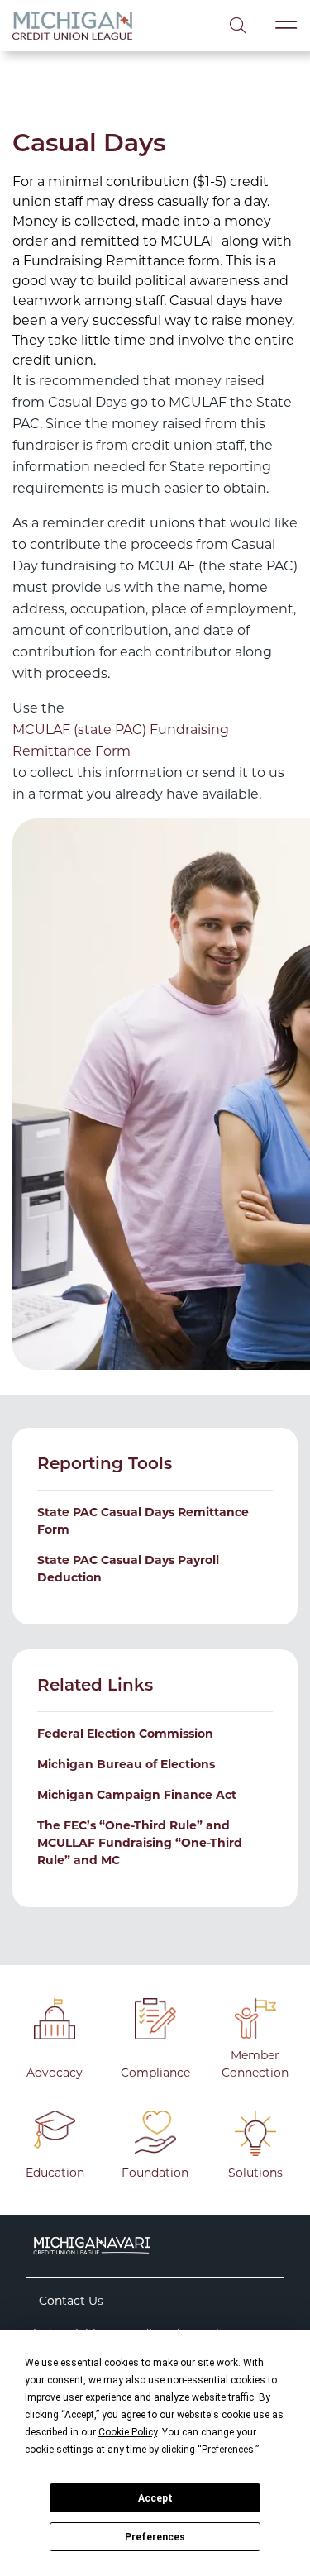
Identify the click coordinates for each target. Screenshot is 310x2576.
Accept (155, 2498)
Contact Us (71, 2301)
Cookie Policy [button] (128, 2432)
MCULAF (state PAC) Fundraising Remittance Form (121, 740)
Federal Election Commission (125, 1734)
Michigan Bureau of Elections (126, 1764)
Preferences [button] (228, 2450)
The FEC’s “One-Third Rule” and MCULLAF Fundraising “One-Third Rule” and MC (140, 1843)
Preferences (155, 2537)
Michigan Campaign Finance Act (137, 1795)
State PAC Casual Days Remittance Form (143, 1521)
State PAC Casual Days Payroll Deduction (128, 1569)
